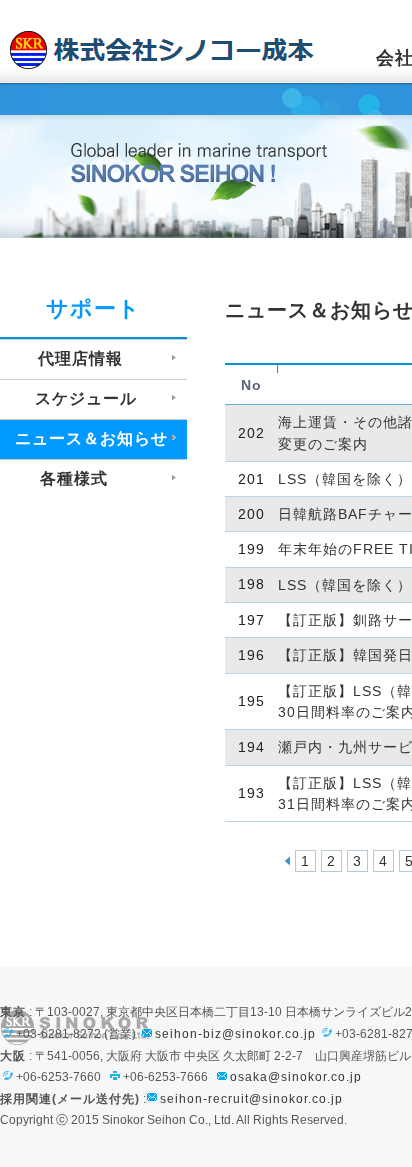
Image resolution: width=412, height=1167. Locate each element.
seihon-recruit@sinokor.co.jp (251, 1099)
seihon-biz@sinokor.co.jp (235, 1034)
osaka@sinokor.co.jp (296, 1077)
